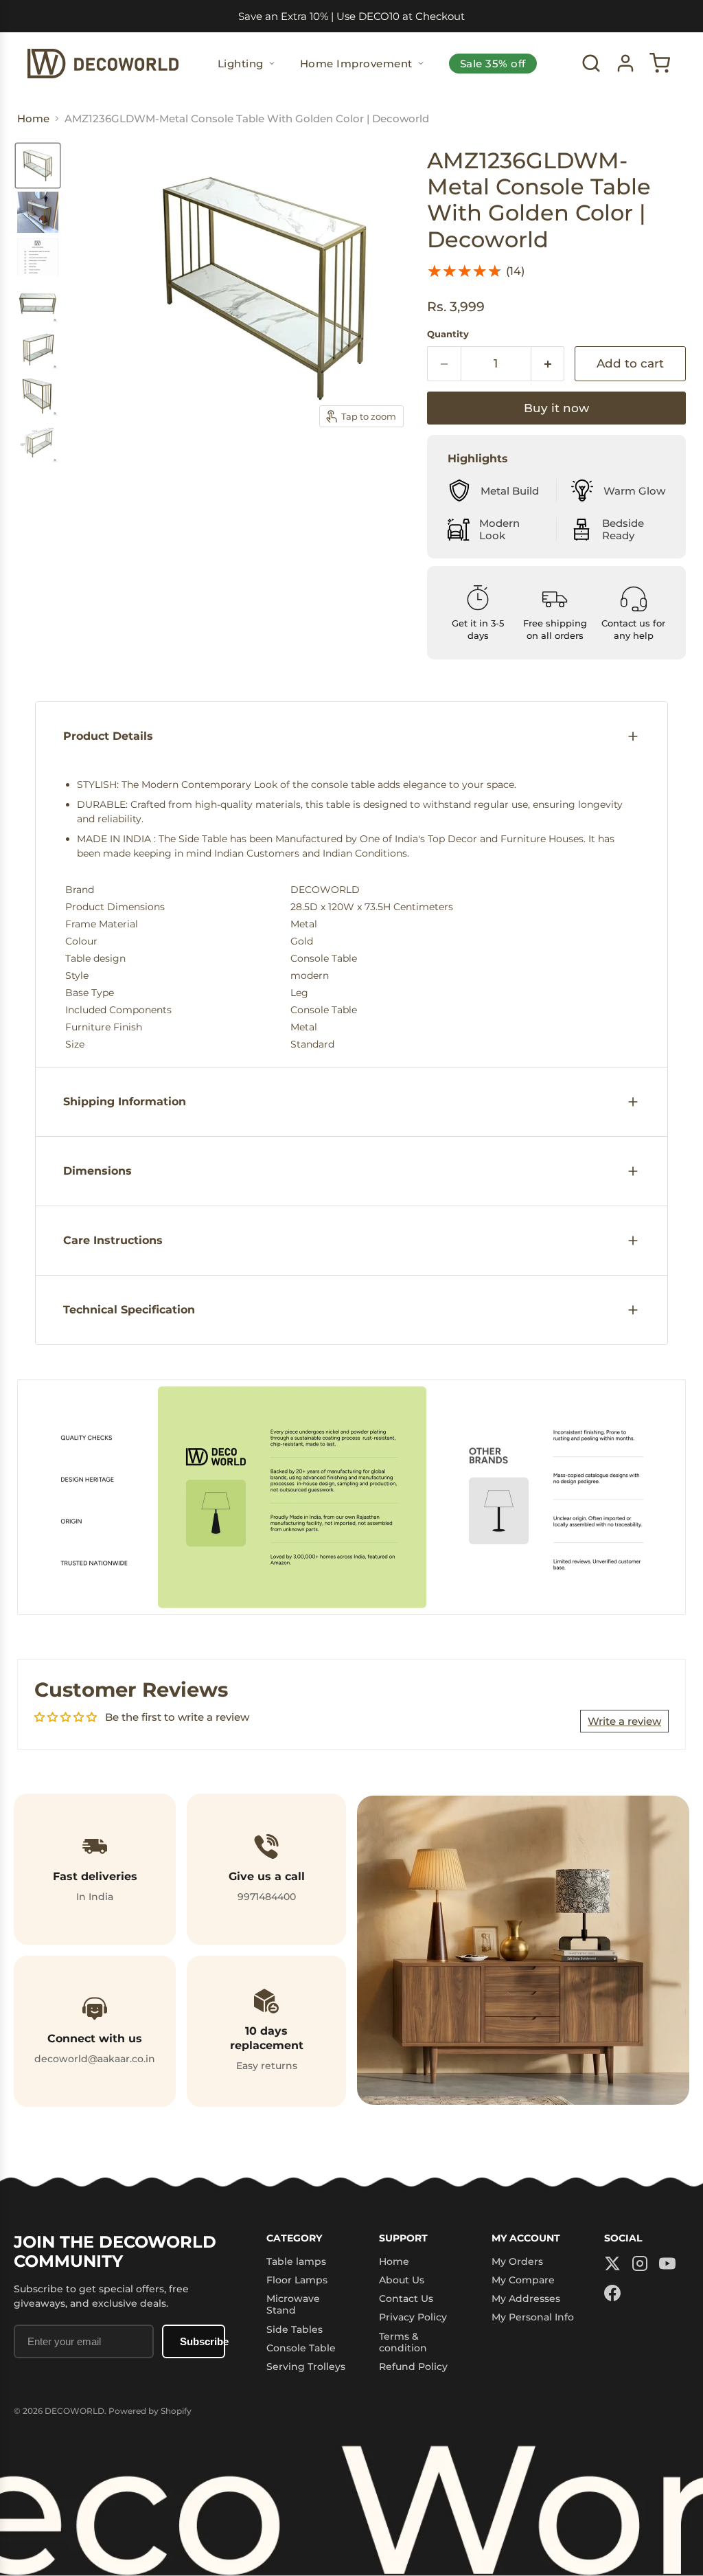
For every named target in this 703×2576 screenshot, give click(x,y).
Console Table (301, 2348)
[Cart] (660, 63)
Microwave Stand (293, 2304)
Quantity (448, 334)
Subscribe (203, 2341)
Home (394, 2261)
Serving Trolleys (306, 2366)
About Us (402, 2280)
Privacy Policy (413, 2317)
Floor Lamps (297, 2280)
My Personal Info (533, 2317)
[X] (612, 2264)
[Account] (625, 63)
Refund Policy (413, 2366)
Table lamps (296, 2261)
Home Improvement (356, 64)
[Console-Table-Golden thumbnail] (38, 212)
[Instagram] (640, 2264)
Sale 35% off (493, 64)
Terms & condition (403, 2342)
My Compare (523, 2280)
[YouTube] (667, 2264)
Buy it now (556, 408)
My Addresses (526, 2298)
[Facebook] (612, 2294)
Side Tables (295, 2329)
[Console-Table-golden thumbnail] (38, 166)
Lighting (241, 64)
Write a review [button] (624, 1721)
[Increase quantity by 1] (548, 364)
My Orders (517, 2261)
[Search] (591, 63)
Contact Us (406, 2298)
